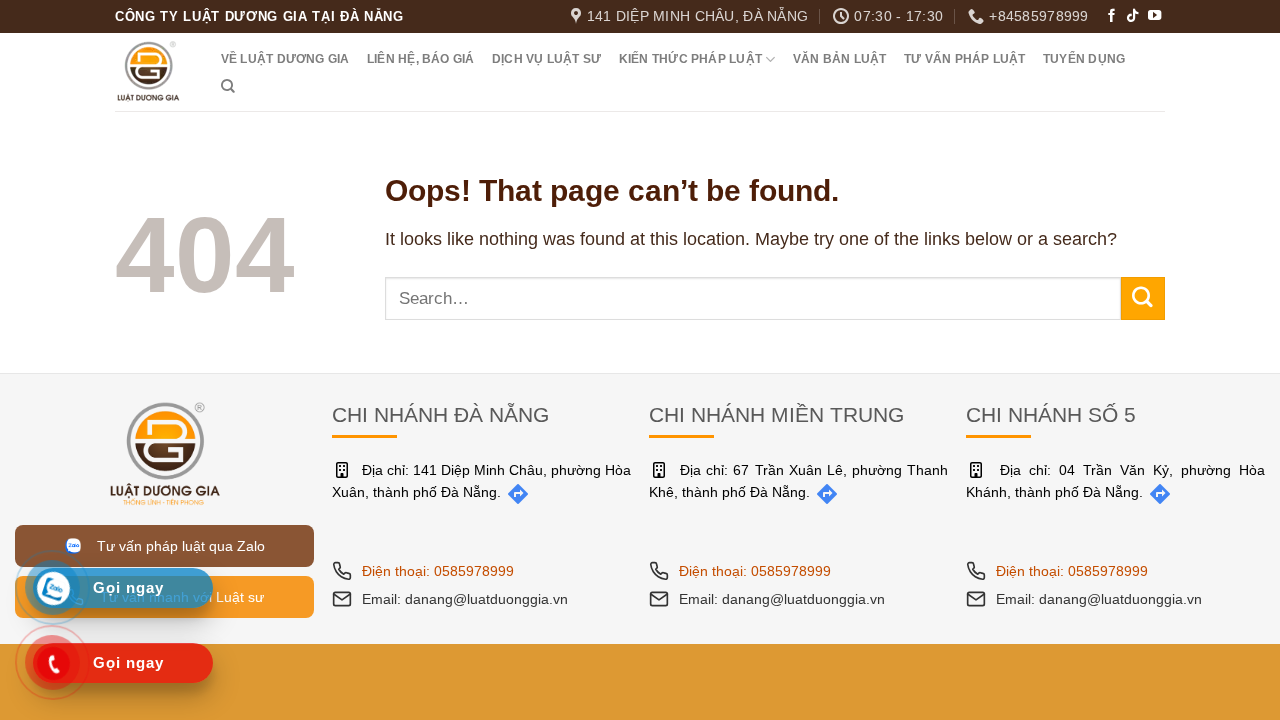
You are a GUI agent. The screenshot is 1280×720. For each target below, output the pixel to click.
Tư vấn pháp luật (965, 59)
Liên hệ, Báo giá (421, 59)
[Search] (228, 86)
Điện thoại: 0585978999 (438, 571)
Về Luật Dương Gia (285, 59)
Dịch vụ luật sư (546, 59)
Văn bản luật (840, 59)
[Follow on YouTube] (1154, 16)
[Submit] (1143, 298)
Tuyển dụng (1084, 59)
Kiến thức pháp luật (690, 59)
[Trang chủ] (165, 452)
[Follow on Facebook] (1111, 16)
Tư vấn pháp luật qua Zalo (177, 546)
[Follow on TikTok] (1132, 16)
